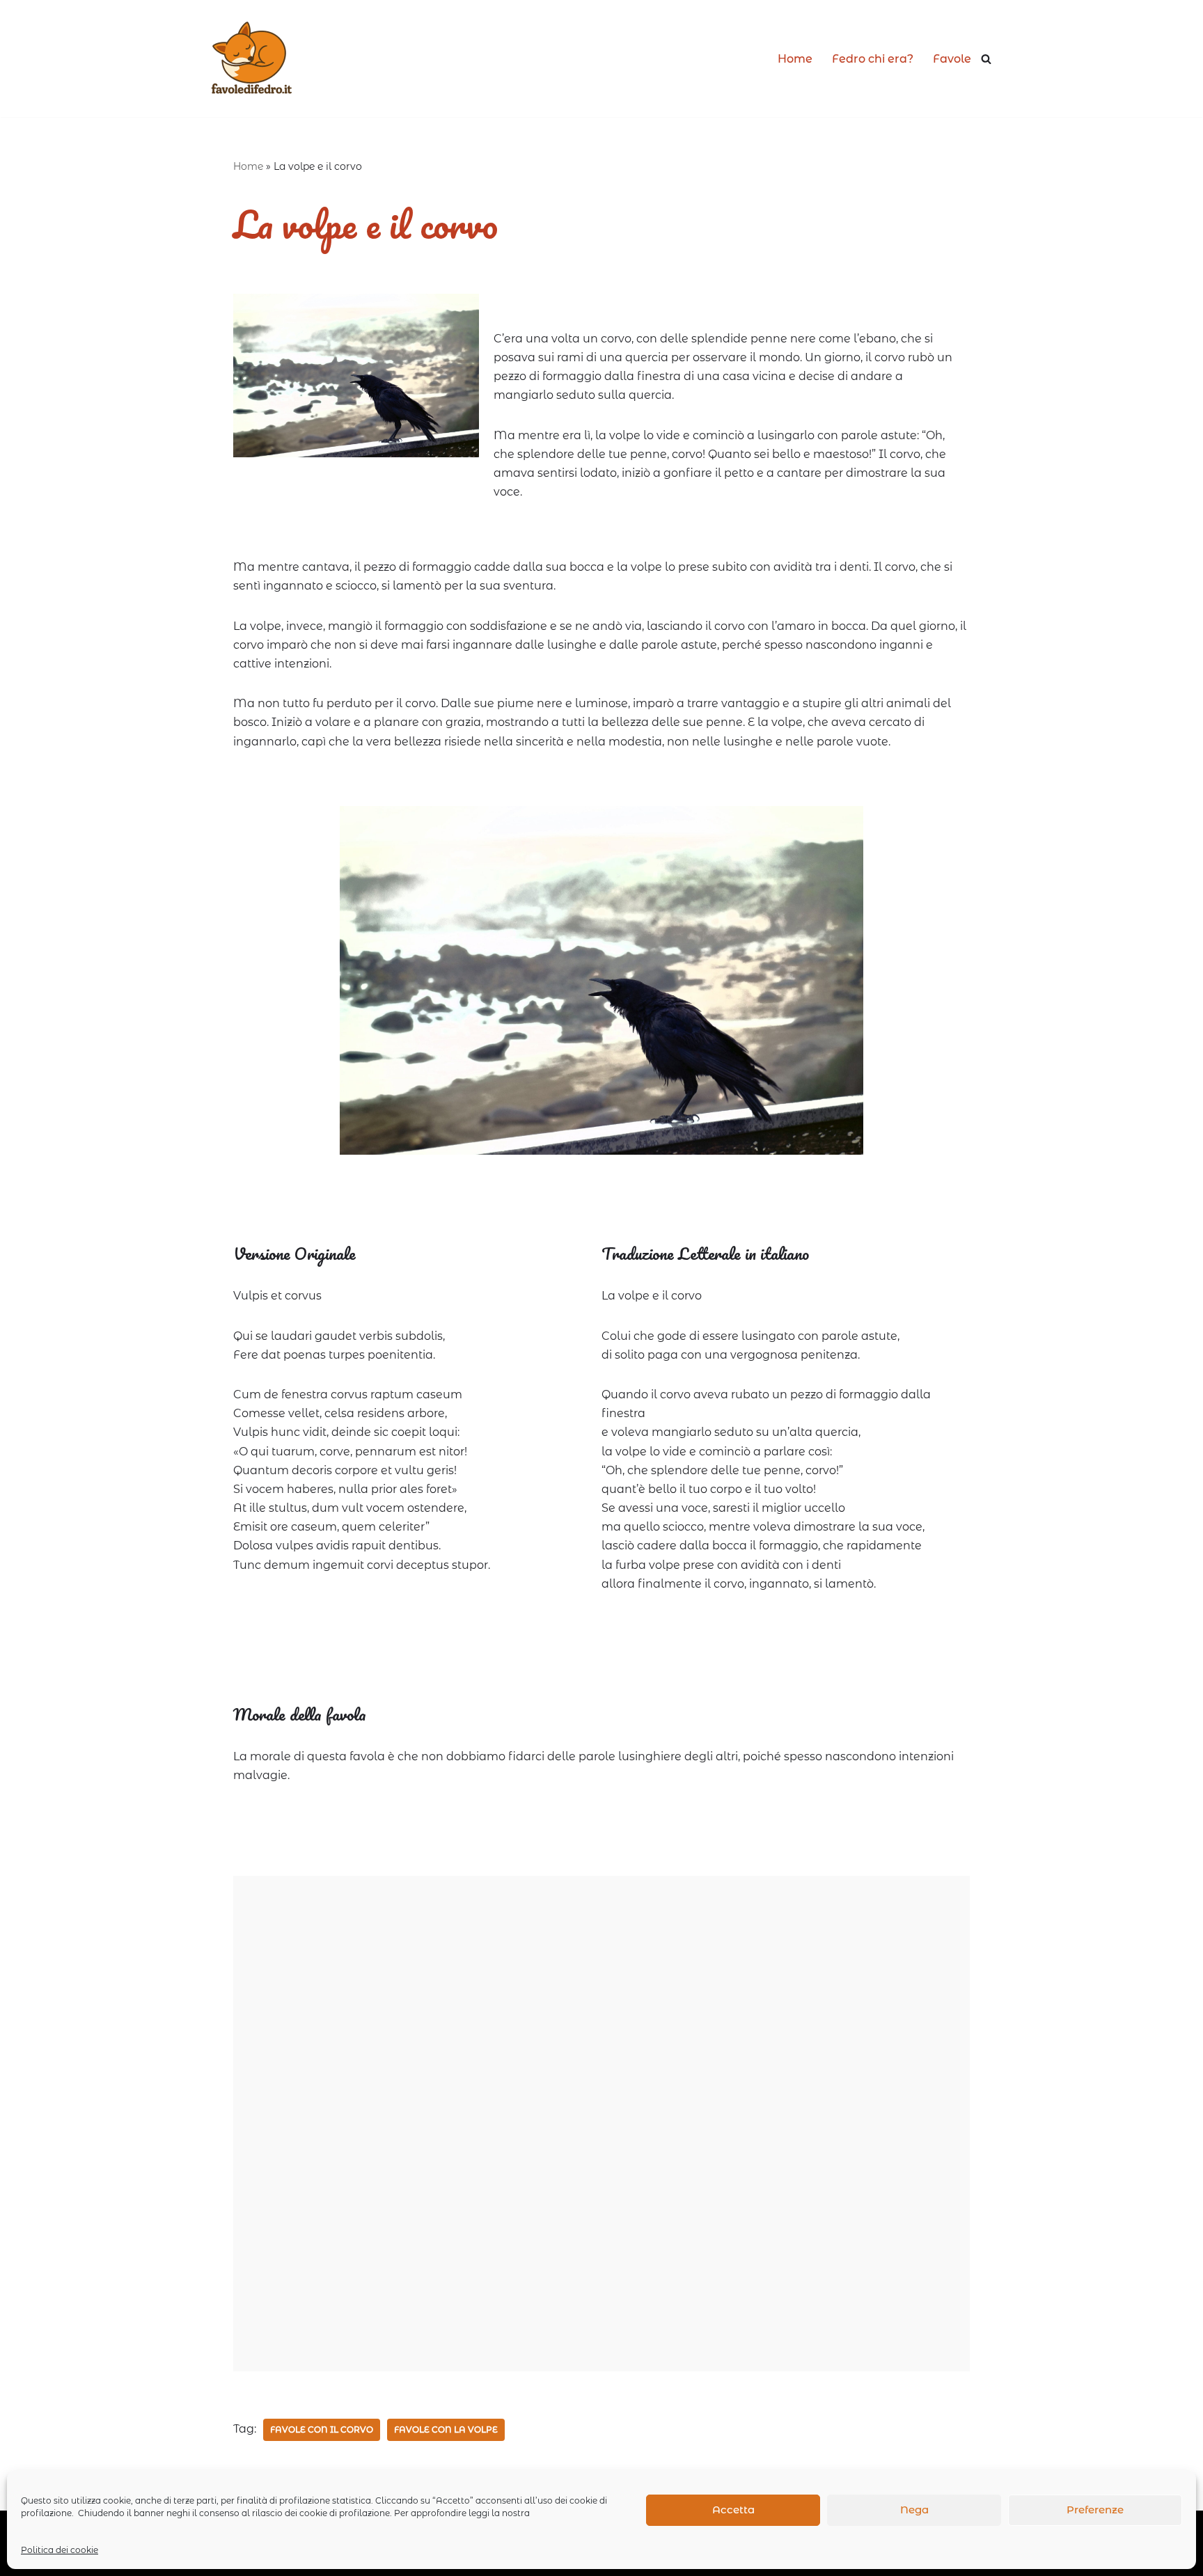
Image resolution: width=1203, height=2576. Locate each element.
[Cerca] (986, 59)
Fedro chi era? (873, 59)
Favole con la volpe (446, 2429)
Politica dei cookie (60, 2550)
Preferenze (1095, 2510)
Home (795, 59)
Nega (914, 2510)
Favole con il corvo (322, 2429)
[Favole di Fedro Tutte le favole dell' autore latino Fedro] (251, 58)
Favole (952, 59)
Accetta (733, 2510)
